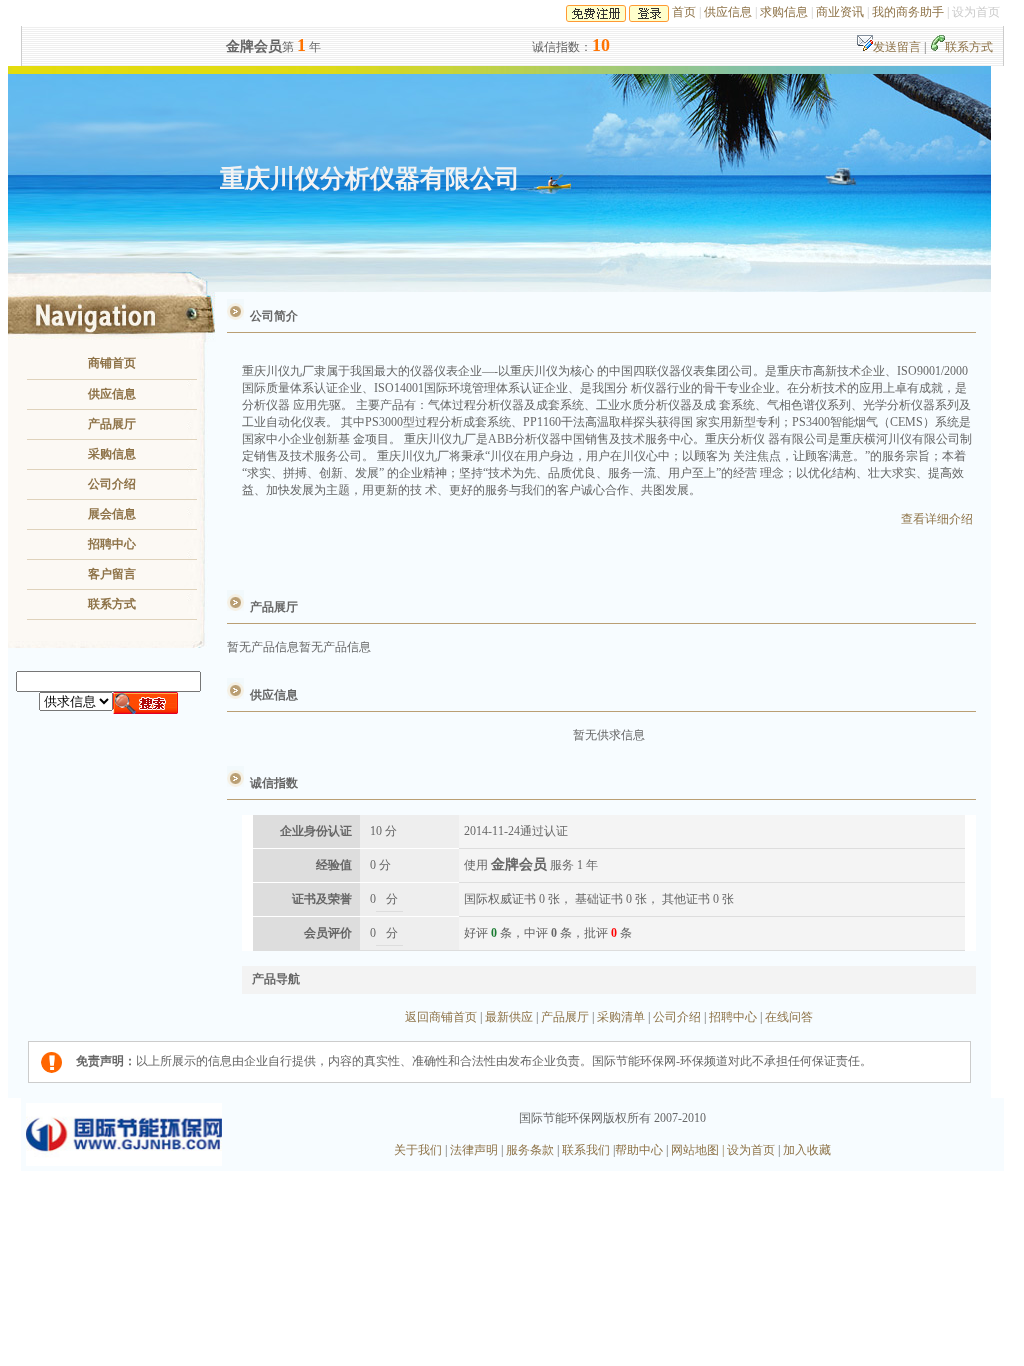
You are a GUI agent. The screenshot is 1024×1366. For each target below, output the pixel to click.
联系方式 (969, 47)
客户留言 (112, 574)
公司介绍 (112, 484)
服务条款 (530, 1150)
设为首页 (976, 12)
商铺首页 (112, 363)
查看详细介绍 (937, 519)
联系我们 (584, 1150)
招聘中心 (112, 544)
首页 (684, 12)
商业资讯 (840, 12)
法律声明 (475, 1150)
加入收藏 (805, 1150)
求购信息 (784, 12)
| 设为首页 (748, 1150)
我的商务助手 (908, 12)
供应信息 (728, 12)
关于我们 (419, 1150)
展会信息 (112, 514)
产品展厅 (112, 424)
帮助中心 (640, 1150)
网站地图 (693, 1150)
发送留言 (898, 47)
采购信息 (112, 454)
